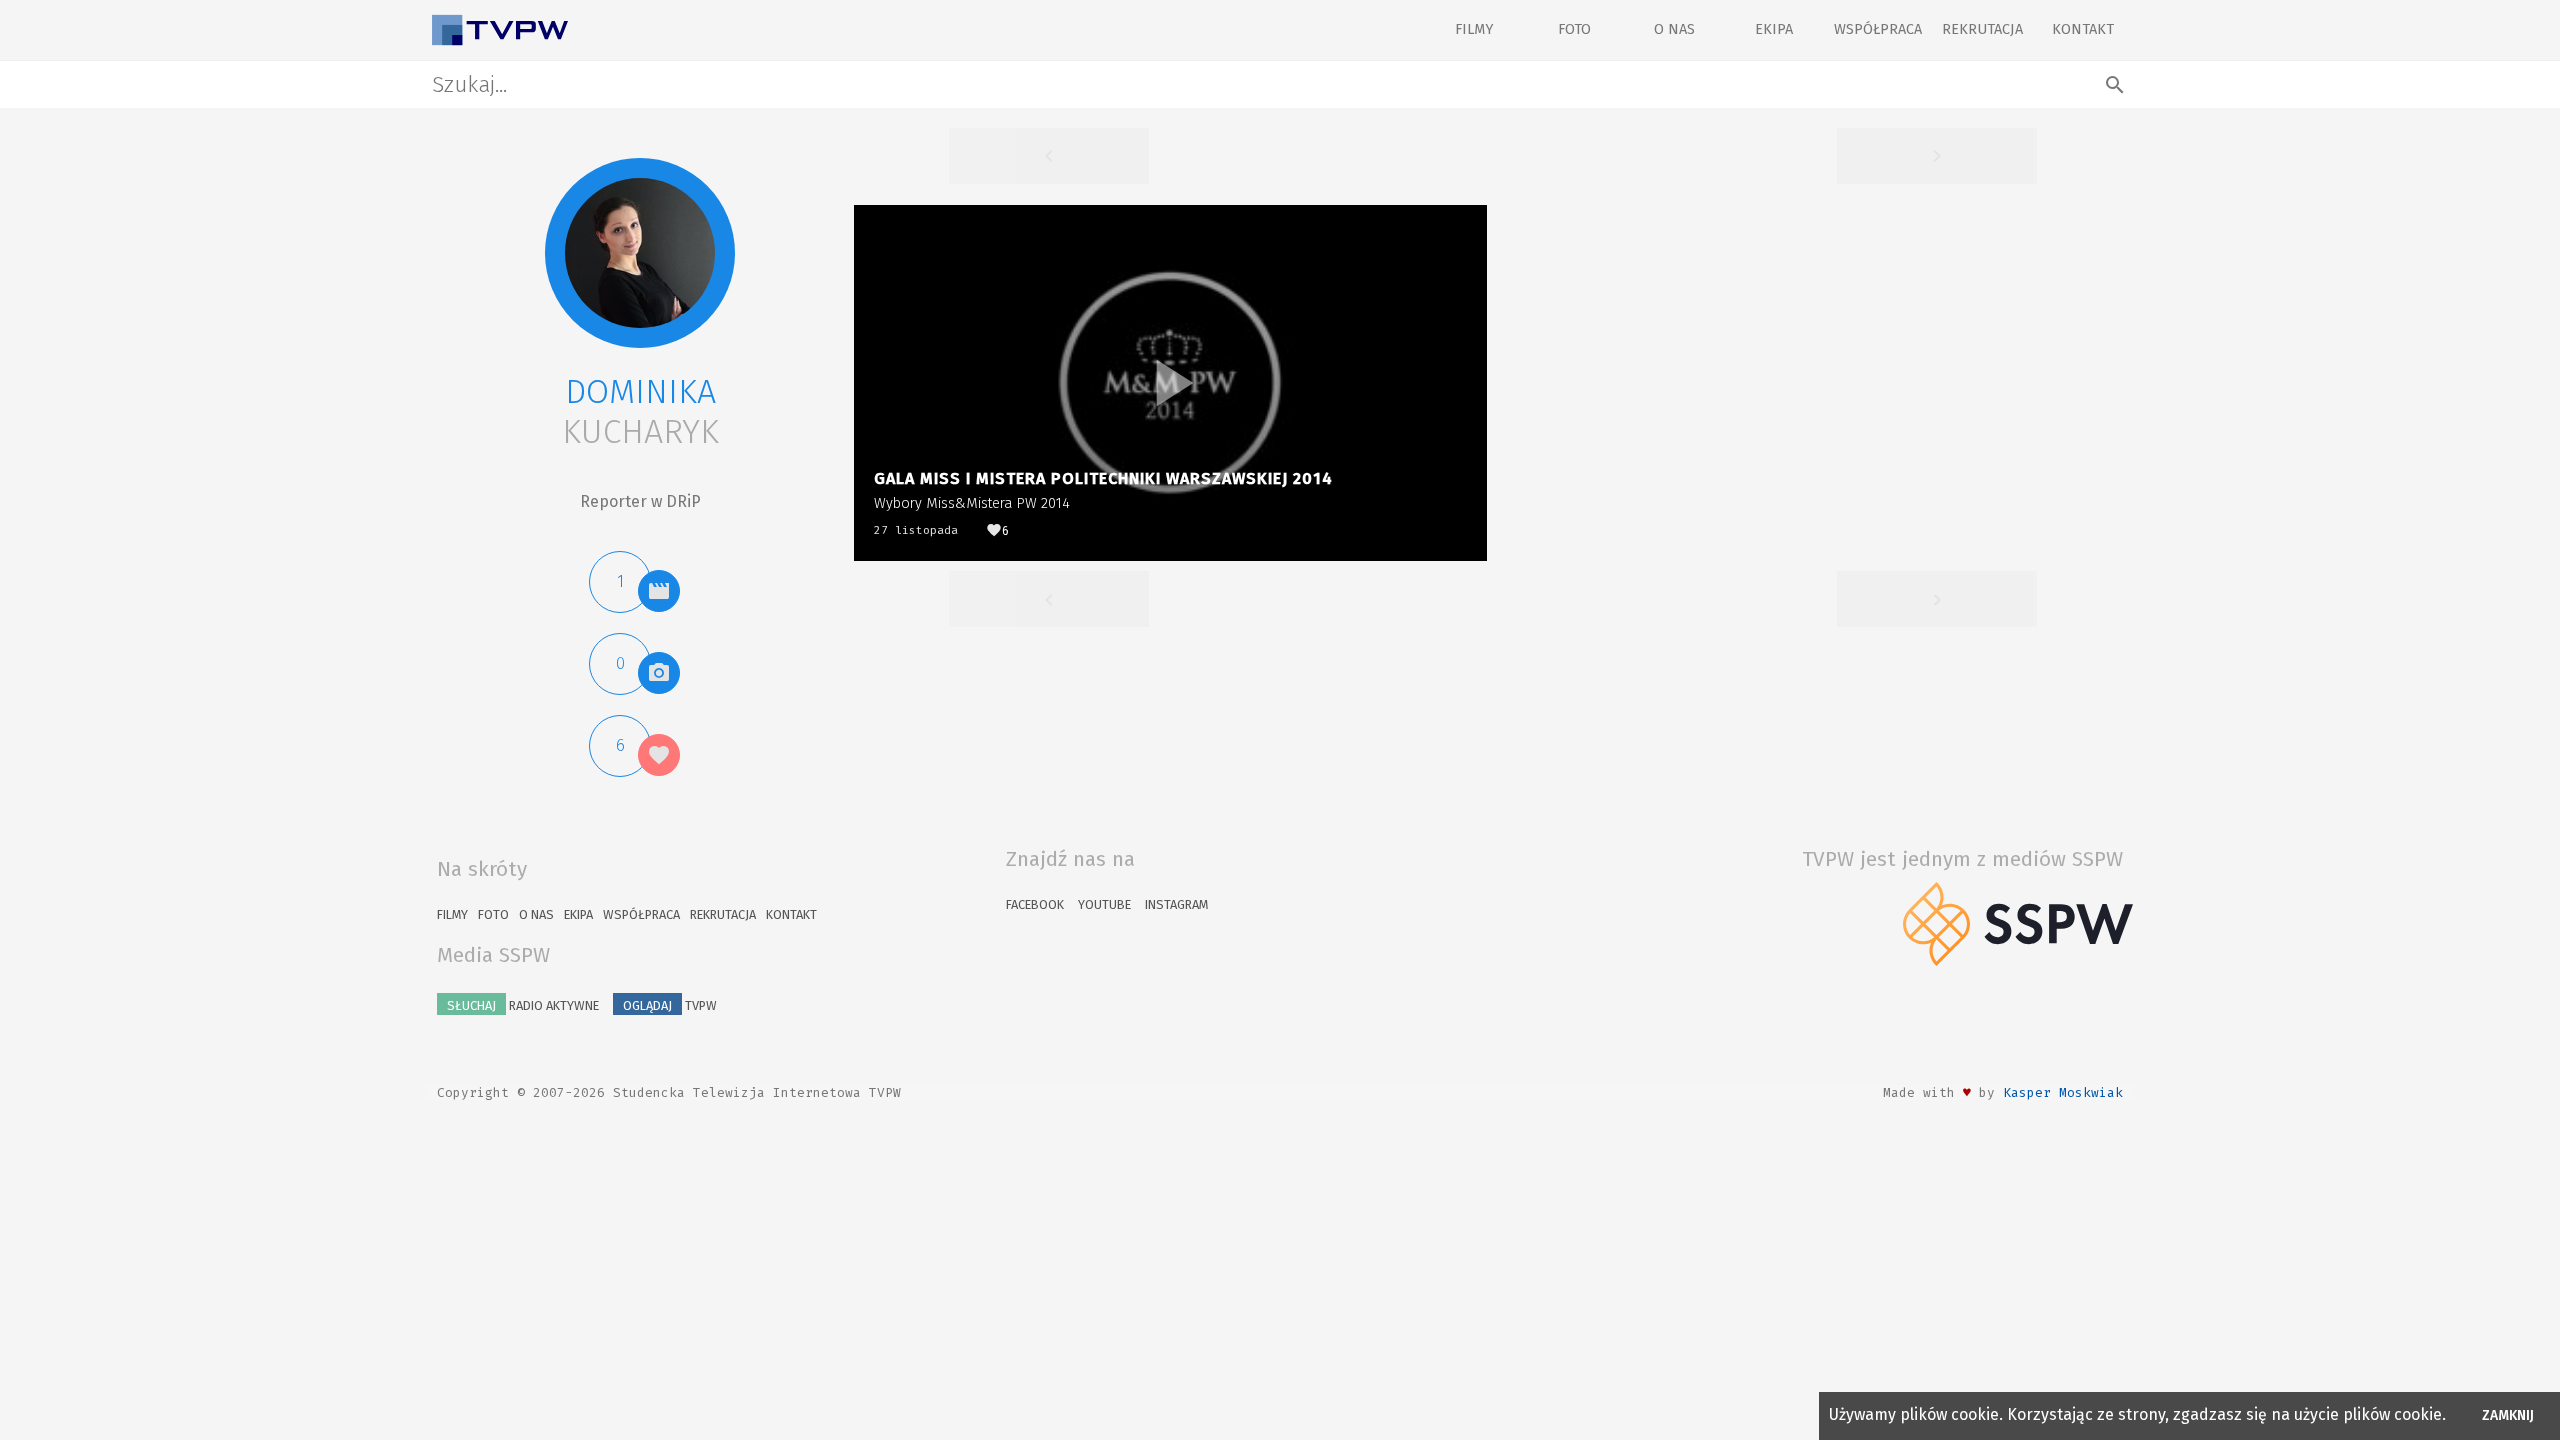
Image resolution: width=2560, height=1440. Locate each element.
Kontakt (2083, 29)
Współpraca (1878, 29)
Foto (1574, 29)
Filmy (1474, 29)
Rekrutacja (1982, 29)
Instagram (1176, 904)
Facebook (1035, 904)
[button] (640, 253)
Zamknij (2508, 1415)
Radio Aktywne (523, 1005)
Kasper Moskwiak (2063, 1092)
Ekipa (1774, 29)
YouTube (1104, 904)
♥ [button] (1967, 1092)
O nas (1674, 29)
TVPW (670, 1005)
